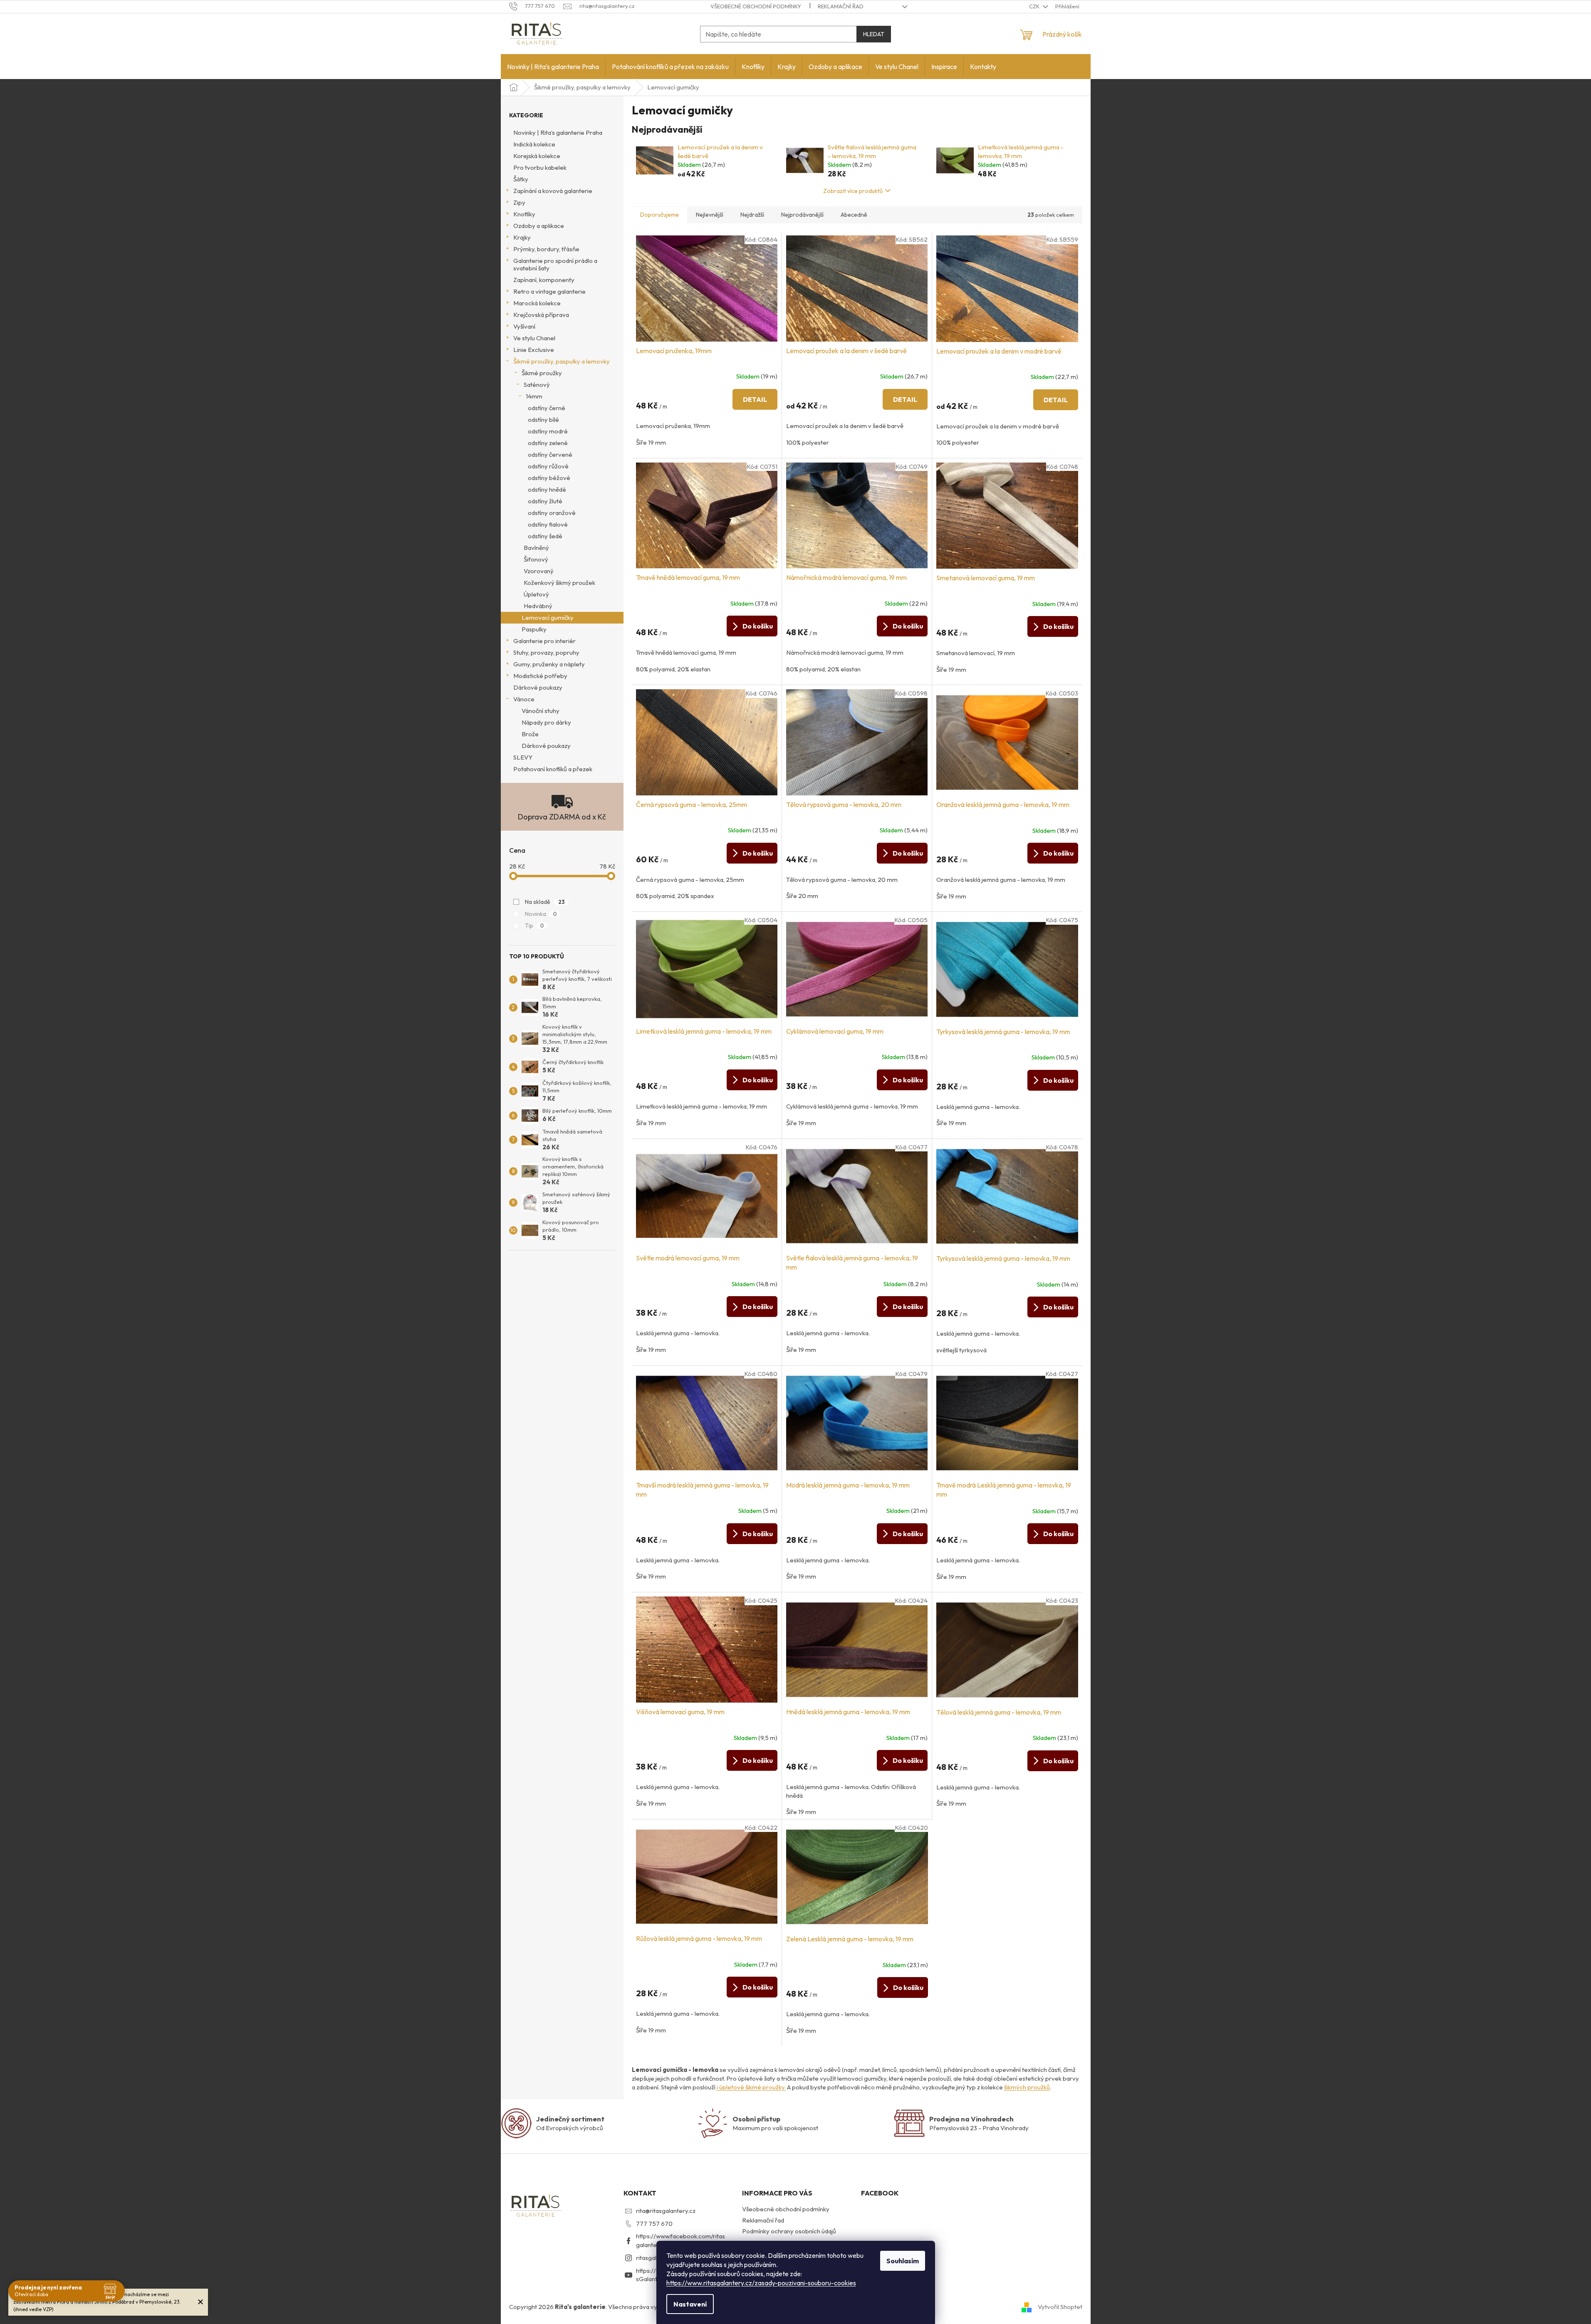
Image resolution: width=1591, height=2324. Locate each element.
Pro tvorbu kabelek (540, 167)
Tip (534, 926)
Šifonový (536, 559)
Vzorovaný (539, 571)
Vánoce (524, 699)
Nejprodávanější (802, 215)
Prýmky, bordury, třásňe (546, 249)
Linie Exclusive (534, 350)
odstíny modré (548, 431)
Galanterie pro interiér (544, 641)
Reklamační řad (841, 6)
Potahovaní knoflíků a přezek (553, 769)
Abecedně (854, 215)
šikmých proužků (1027, 2087)
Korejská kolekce (537, 156)
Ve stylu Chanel (534, 338)
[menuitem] (553, 67)
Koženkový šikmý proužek (559, 583)
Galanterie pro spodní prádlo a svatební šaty (555, 264)
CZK (1035, 6)
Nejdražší (752, 215)
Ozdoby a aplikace (539, 226)
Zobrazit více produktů (853, 191)
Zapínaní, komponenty (544, 280)
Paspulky (534, 629)
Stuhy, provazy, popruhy (546, 652)
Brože (530, 734)
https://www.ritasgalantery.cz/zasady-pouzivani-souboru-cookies (761, 2283)
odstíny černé (547, 408)
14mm (534, 396)
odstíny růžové (548, 466)
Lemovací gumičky (548, 618)
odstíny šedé (545, 536)
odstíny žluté (545, 501)
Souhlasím (903, 2261)
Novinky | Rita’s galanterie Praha (558, 132)
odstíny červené (550, 454)
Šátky (521, 179)
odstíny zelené (548, 443)
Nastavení (690, 2304)
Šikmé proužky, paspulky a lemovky (562, 361)
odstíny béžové (549, 478)
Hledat (874, 34)
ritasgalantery (655, 2258)
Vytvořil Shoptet (1060, 2306)
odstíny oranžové (552, 513)
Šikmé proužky (542, 373)
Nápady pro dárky (546, 722)
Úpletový (536, 594)
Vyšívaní (524, 326)
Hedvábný (538, 606)
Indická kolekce (534, 144)
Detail (755, 399)
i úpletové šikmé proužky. (751, 2087)
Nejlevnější (710, 215)
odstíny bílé (543, 420)
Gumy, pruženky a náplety (549, 664)
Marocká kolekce (537, 303)
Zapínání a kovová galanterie (553, 191)
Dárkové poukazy (538, 687)
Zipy (519, 202)
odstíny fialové (548, 524)
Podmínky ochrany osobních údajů (789, 2231)
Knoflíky (524, 214)
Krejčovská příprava (541, 315)
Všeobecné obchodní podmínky (756, 6)
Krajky (522, 237)
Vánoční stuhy (541, 711)
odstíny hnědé (547, 489)
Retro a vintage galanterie (549, 291)
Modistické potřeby (540, 676)
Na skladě (545, 902)
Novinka (541, 914)
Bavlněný (536, 548)
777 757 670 (654, 2224)
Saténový (537, 385)
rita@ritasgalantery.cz (666, 2211)
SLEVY (523, 757)
